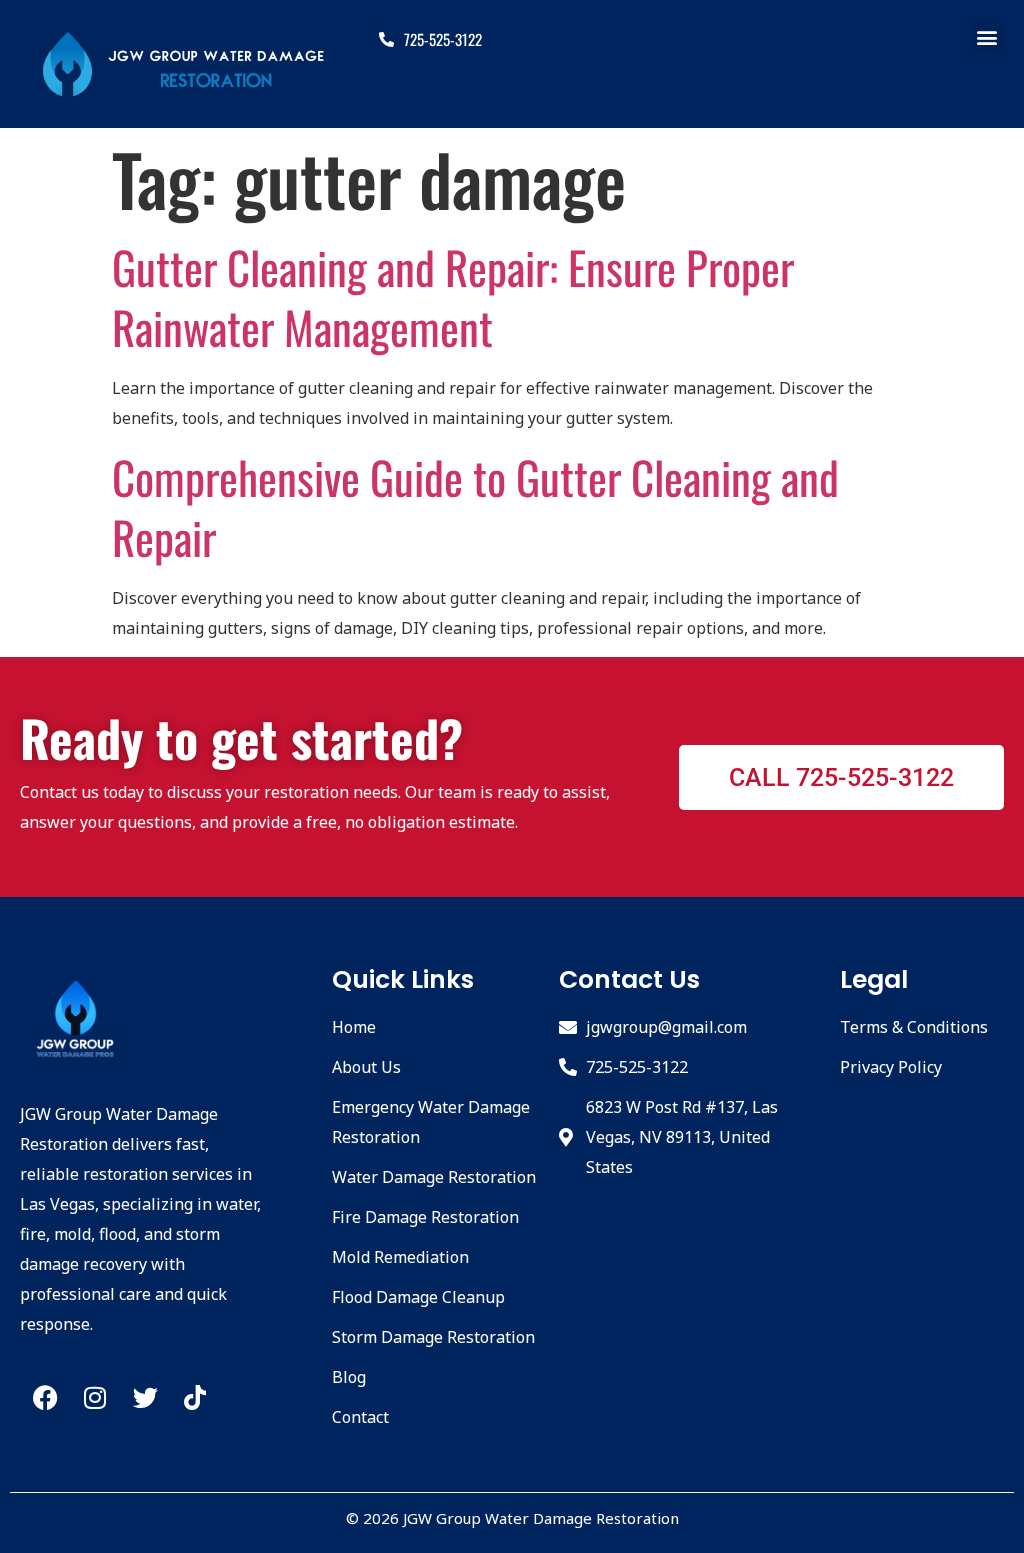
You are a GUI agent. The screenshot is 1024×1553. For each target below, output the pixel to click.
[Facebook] (45, 1398)
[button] (987, 36)
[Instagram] (95, 1398)
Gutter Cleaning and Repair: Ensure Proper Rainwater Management (453, 296)
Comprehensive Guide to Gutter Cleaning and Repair (475, 506)
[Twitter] (145, 1398)
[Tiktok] (195, 1398)
